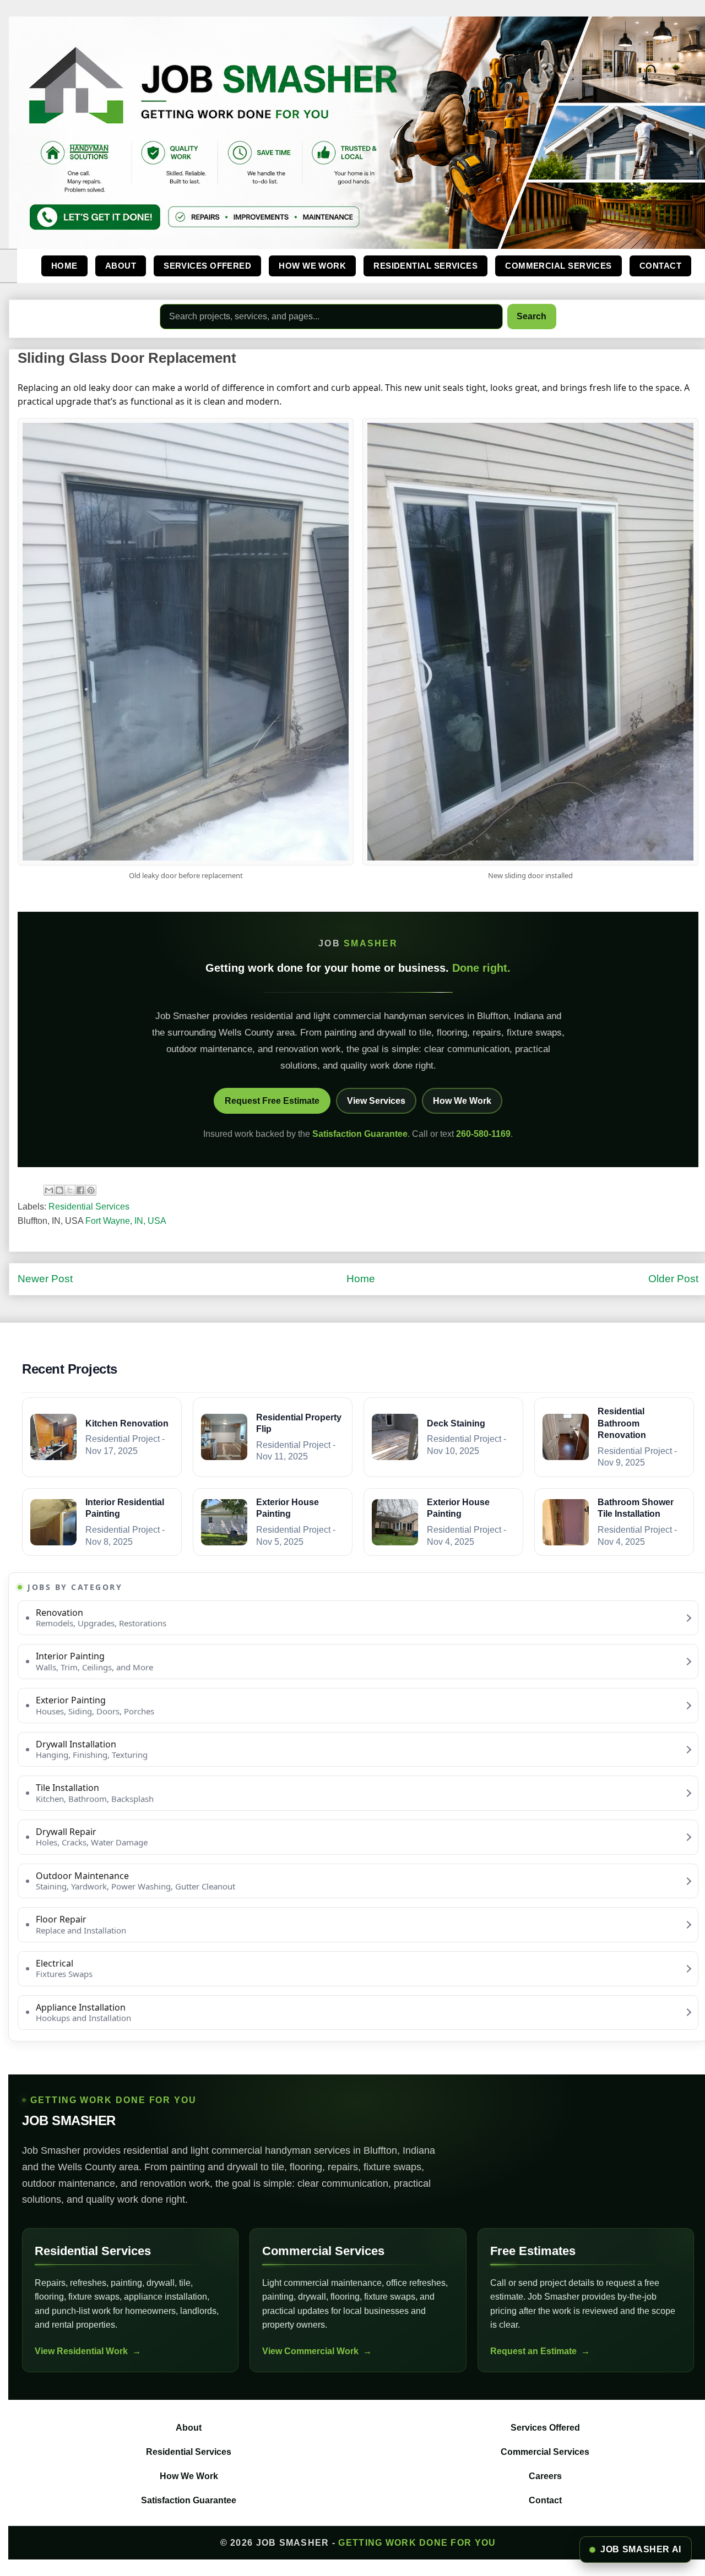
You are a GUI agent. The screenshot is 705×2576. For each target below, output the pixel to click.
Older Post (673, 1279)
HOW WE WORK (312, 266)
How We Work (462, 1101)
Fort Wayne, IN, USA (126, 1221)
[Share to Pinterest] (91, 1190)
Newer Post (45, 1279)
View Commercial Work (310, 2351)
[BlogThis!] (59, 1190)
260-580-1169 (483, 1134)
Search (532, 316)
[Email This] (49, 1190)
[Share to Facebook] (80, 1190)
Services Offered (545, 2428)
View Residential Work (81, 2351)
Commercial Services (545, 2452)
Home (361, 1279)
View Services (376, 1101)
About (189, 2428)
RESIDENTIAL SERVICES (425, 266)
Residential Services (89, 1207)
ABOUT (121, 266)
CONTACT (660, 266)
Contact (545, 2500)
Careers (545, 2476)
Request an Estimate (533, 2351)
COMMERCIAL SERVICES (558, 266)
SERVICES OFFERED (207, 266)
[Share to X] (70, 1190)
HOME (64, 266)
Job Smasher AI (641, 2549)
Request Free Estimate (272, 1101)
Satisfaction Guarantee (360, 1134)
